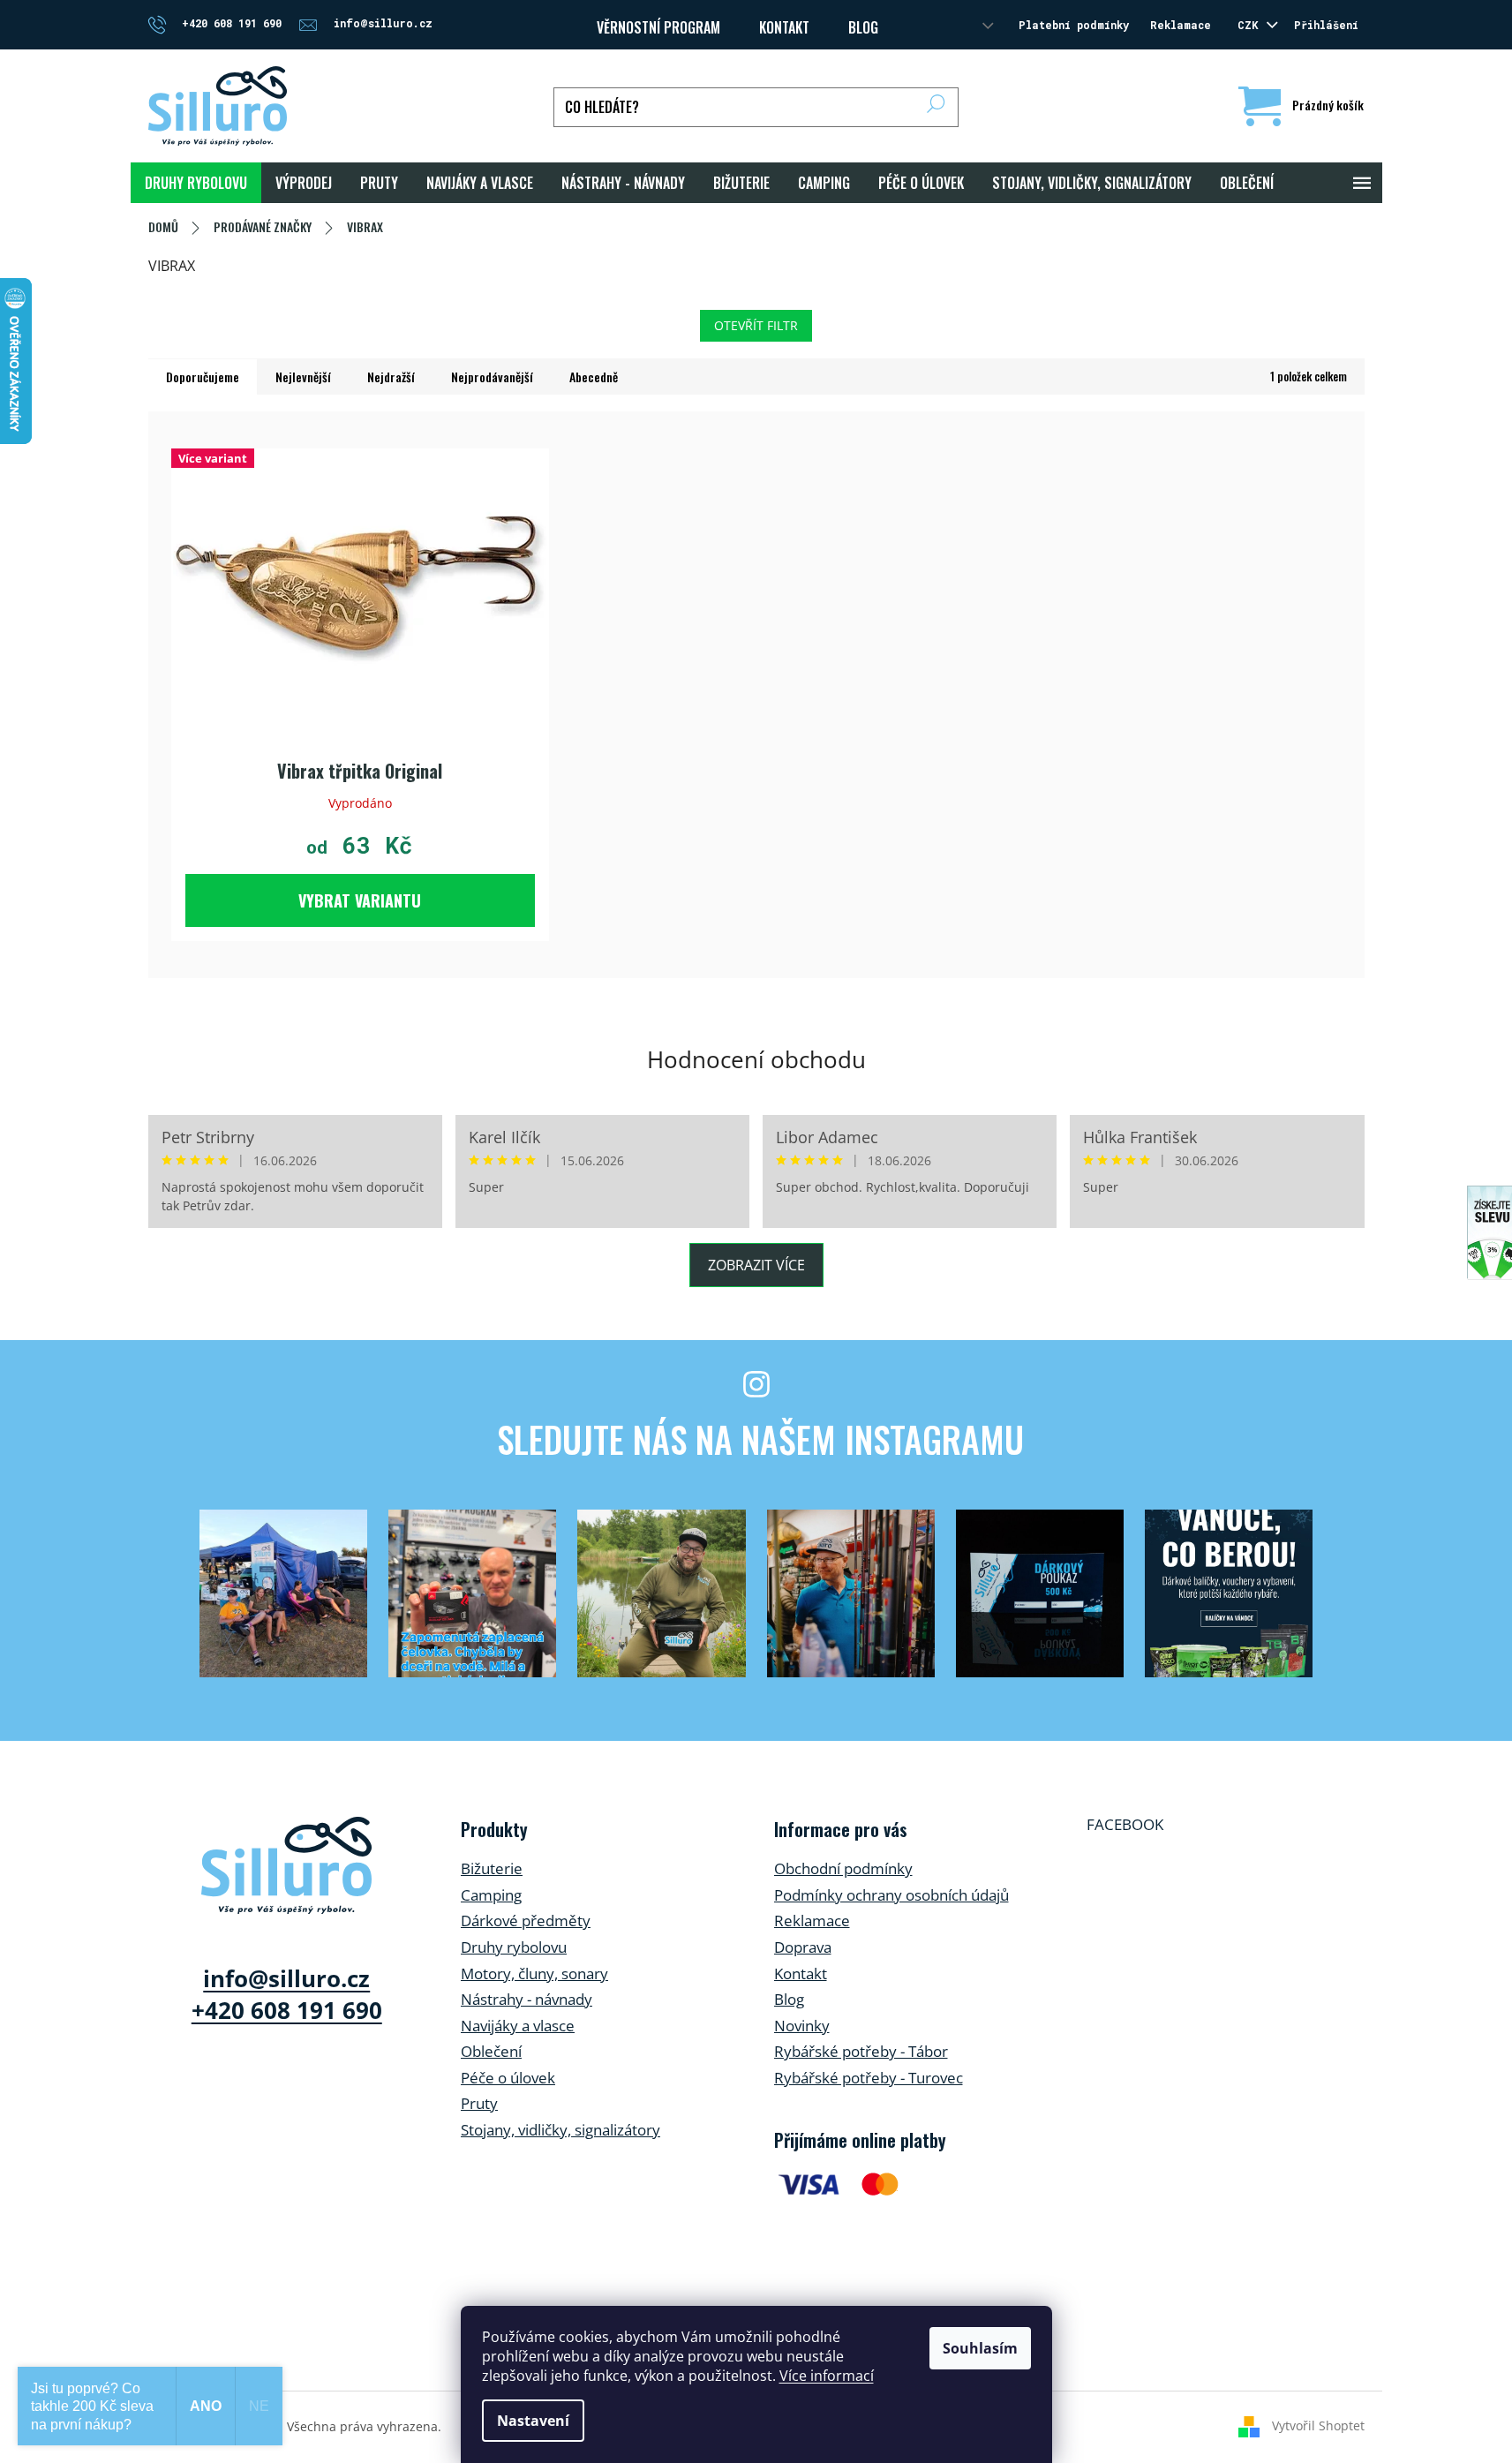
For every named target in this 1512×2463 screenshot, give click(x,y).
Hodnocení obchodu (756, 1059)
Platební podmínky (1074, 25)
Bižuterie (492, 1868)
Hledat (936, 107)
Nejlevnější (303, 377)
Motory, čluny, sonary (534, 1973)
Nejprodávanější (492, 377)
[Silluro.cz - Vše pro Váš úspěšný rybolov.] (286, 1865)
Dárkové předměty (526, 1921)
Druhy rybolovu (514, 1947)
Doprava (803, 1947)
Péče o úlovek (508, 2078)
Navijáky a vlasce (518, 2026)
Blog (863, 27)
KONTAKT (784, 27)
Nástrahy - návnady (527, 1999)
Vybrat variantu (360, 900)
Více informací (827, 2376)
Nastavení (533, 2421)
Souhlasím (980, 2348)
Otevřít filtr (756, 325)
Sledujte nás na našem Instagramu (760, 1439)
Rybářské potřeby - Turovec (869, 2078)
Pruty (479, 2103)
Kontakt (801, 1973)
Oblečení (491, 2051)
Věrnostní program (658, 27)
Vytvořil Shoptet (1318, 2425)
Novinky (802, 2026)
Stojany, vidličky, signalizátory (560, 2130)
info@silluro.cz (286, 1978)
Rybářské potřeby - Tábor (861, 2051)
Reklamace (1181, 25)
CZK (1251, 25)
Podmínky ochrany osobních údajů (891, 1895)
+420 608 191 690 (287, 2010)
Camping (491, 1895)
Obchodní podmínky (843, 1868)
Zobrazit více (756, 1265)
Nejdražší (391, 377)
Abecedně (594, 377)
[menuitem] (196, 183)
